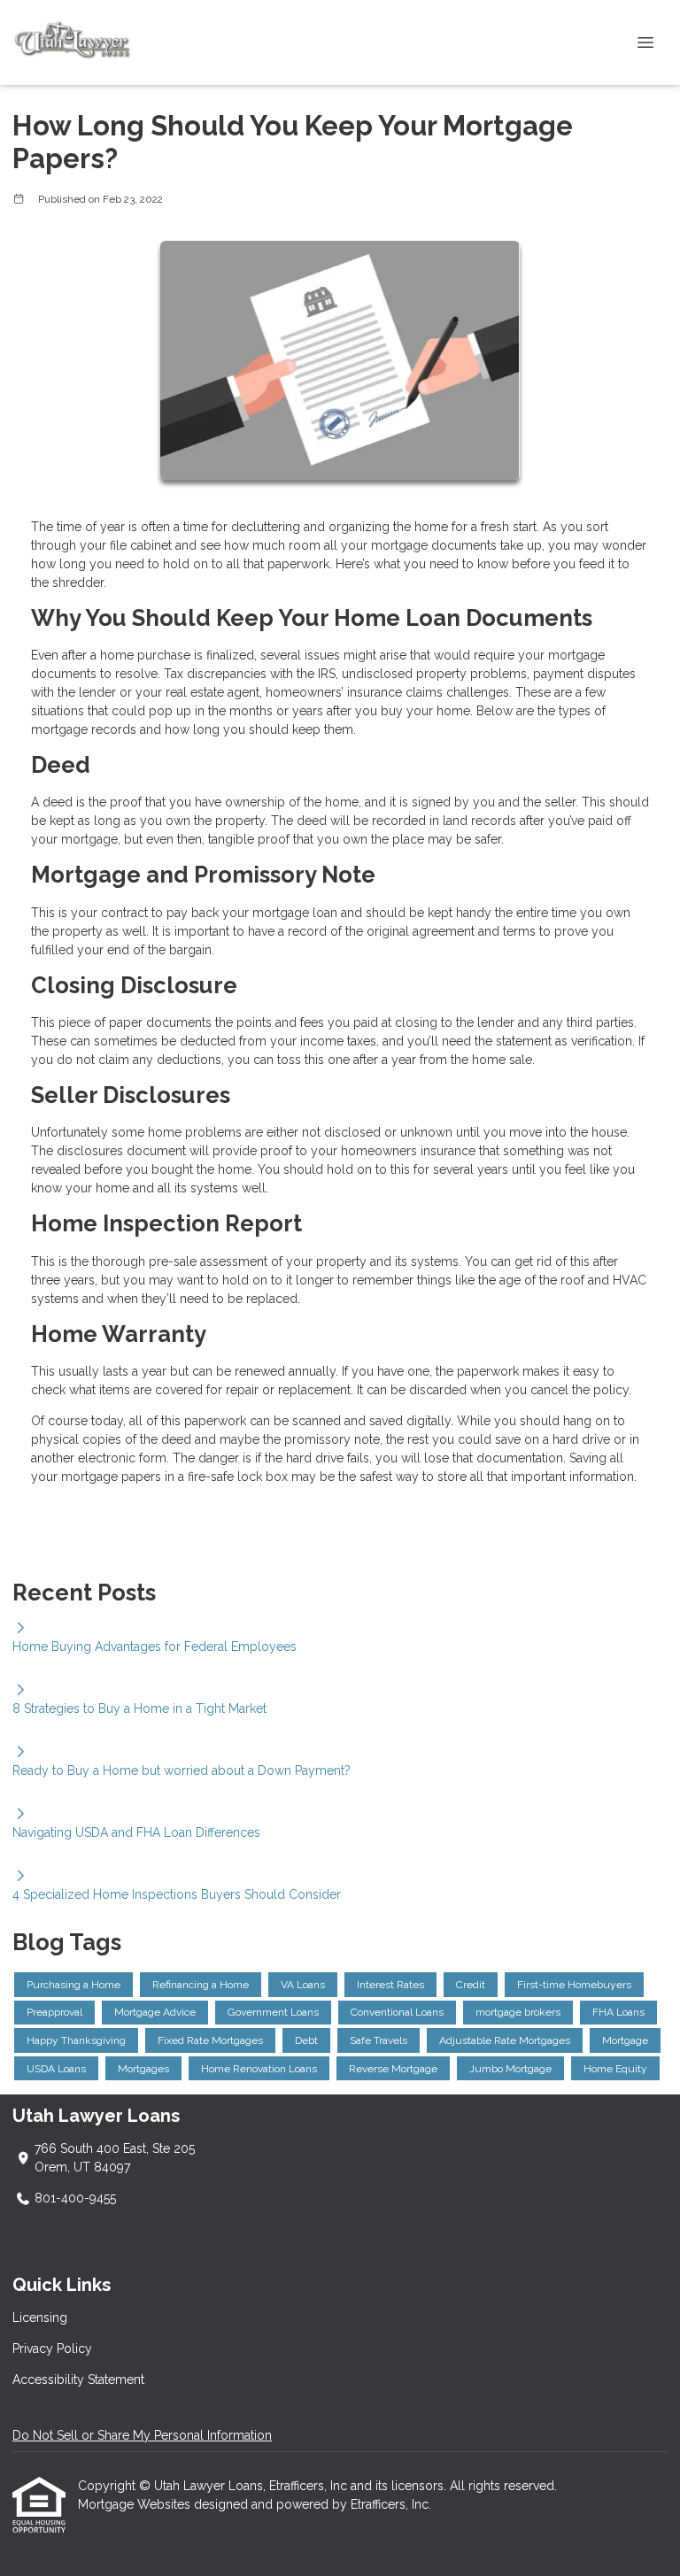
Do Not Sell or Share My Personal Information (142, 2435)
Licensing (40, 2318)
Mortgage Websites (136, 2504)
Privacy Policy (52, 2348)
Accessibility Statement (78, 2379)
